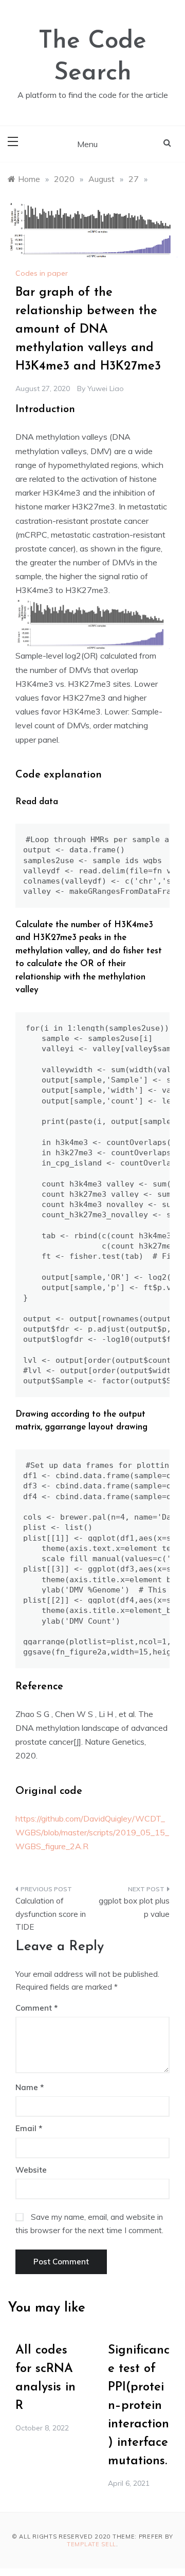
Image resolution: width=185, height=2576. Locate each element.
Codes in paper (42, 273)
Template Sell (91, 2544)
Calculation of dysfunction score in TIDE (51, 1914)
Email (29, 2128)
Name (30, 2087)
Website (31, 2170)
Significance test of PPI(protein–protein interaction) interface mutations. (139, 2406)
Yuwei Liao (106, 389)
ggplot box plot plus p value (134, 1907)
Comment (34, 2008)
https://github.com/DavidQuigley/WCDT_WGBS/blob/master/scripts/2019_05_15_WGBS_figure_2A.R (92, 1832)
